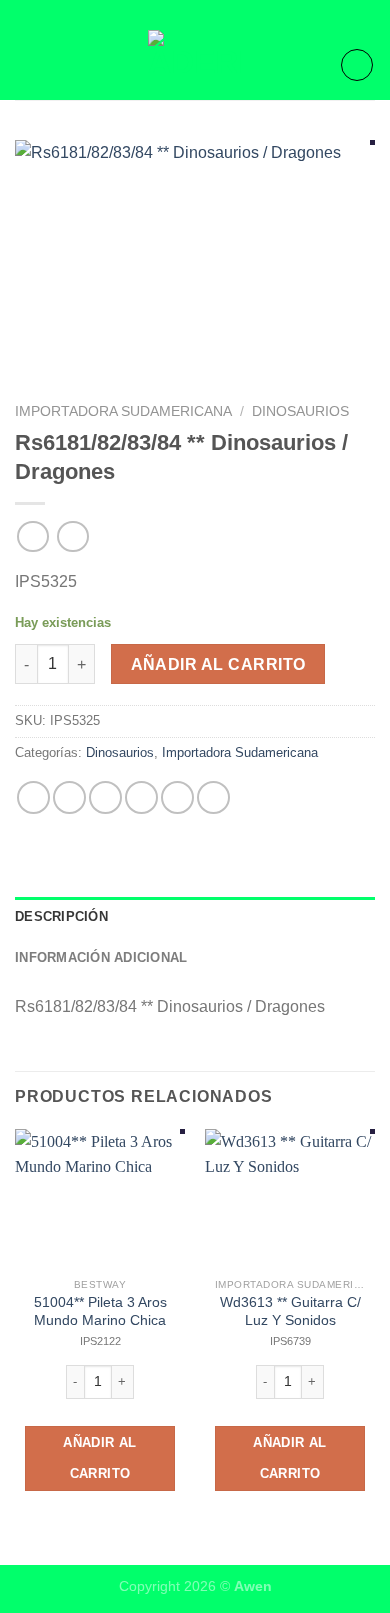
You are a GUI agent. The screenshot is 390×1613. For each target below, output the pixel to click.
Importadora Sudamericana (123, 411)
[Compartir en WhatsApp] (33, 797)
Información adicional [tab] (101, 957)
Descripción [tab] (61, 916)
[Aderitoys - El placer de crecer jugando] (195, 65)
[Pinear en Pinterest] (177, 797)
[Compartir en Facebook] (69, 797)
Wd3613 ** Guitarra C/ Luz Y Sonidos (290, 1311)
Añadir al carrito (218, 664)
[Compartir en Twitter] (105, 797)
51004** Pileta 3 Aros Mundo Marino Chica (100, 1311)
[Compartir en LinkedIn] (213, 797)
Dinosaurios (300, 411)
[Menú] (27, 64)
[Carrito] (357, 65)
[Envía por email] (141, 797)
